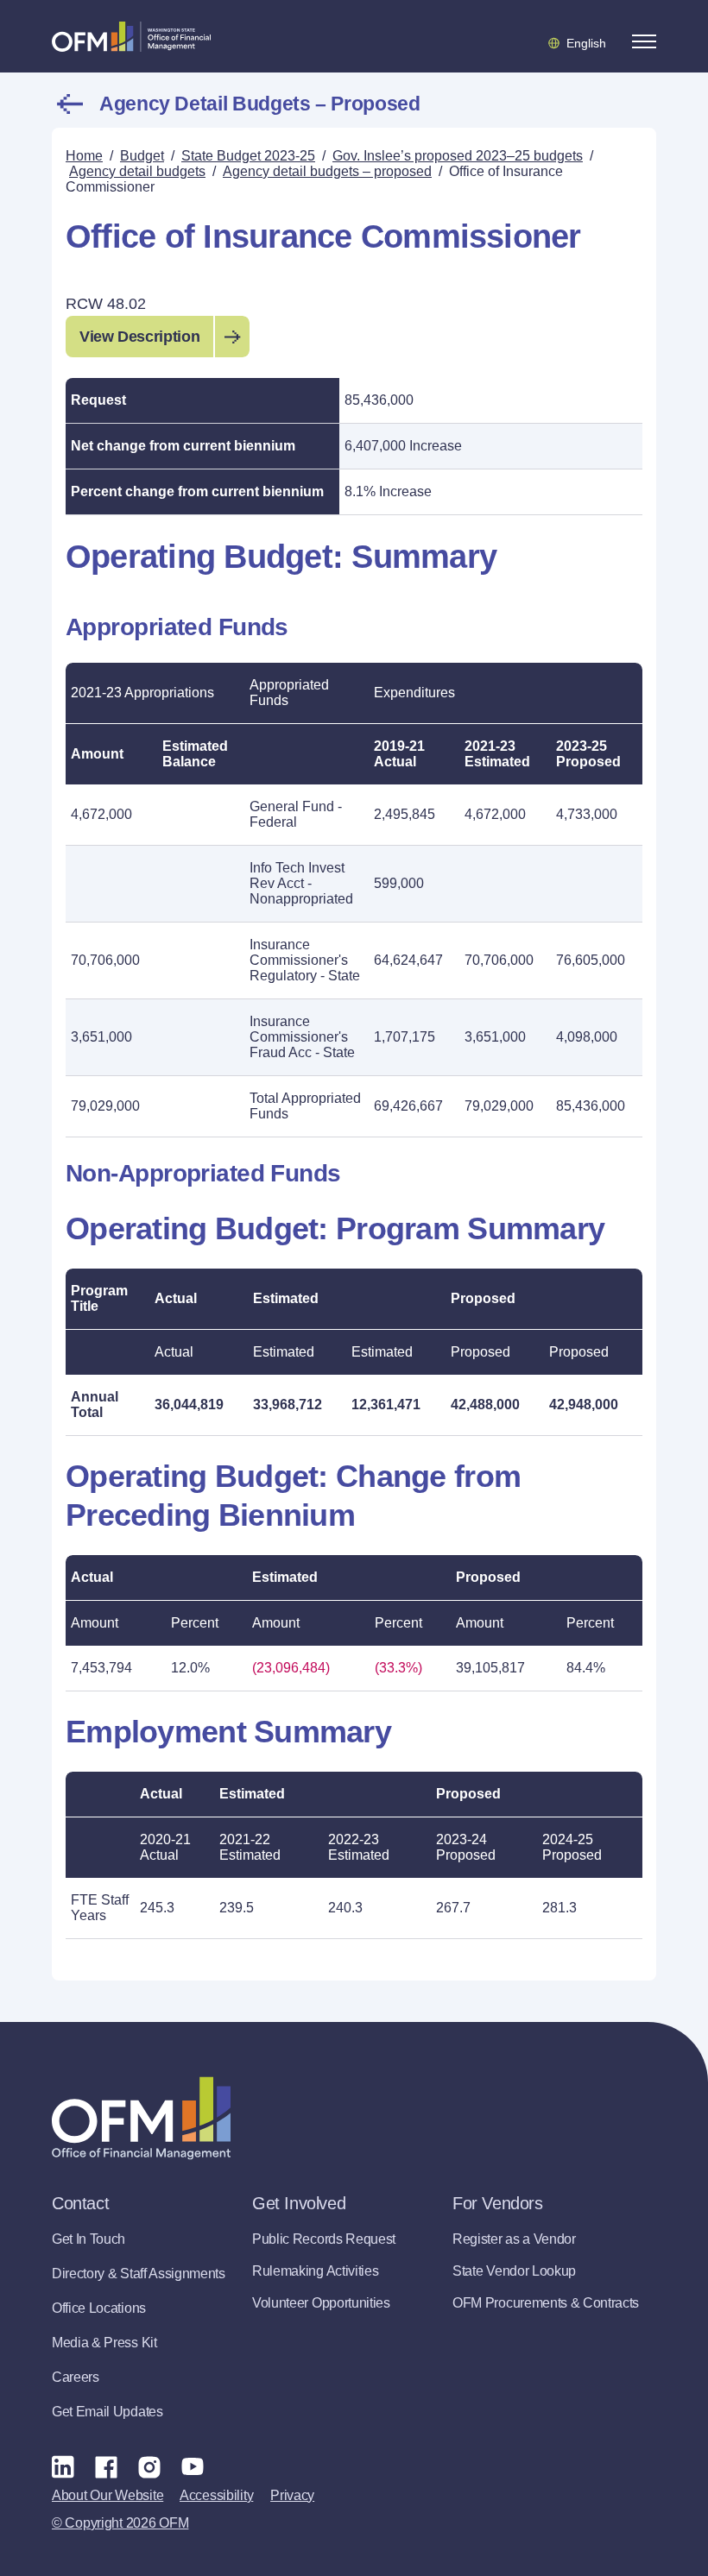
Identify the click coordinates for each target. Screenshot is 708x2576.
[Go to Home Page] (131, 36)
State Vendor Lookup (514, 2271)
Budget (142, 156)
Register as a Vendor (514, 2239)
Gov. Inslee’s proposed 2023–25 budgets (458, 156)
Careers (76, 2377)
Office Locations (99, 2308)
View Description (139, 337)
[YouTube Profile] (193, 2466)
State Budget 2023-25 (248, 156)
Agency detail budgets (137, 171)
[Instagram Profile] (149, 2466)
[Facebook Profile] (106, 2466)
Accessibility (216, 2495)
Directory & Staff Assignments (139, 2274)
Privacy (292, 2495)
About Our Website (107, 2495)
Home (84, 156)
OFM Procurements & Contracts (546, 2303)
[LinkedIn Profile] (63, 2466)
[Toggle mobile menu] (644, 41)
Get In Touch (88, 2239)
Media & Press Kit (104, 2343)
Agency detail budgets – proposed (259, 104)
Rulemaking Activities (315, 2271)
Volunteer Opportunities (321, 2303)
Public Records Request (324, 2239)
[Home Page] (141, 2118)
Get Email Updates (107, 2412)
